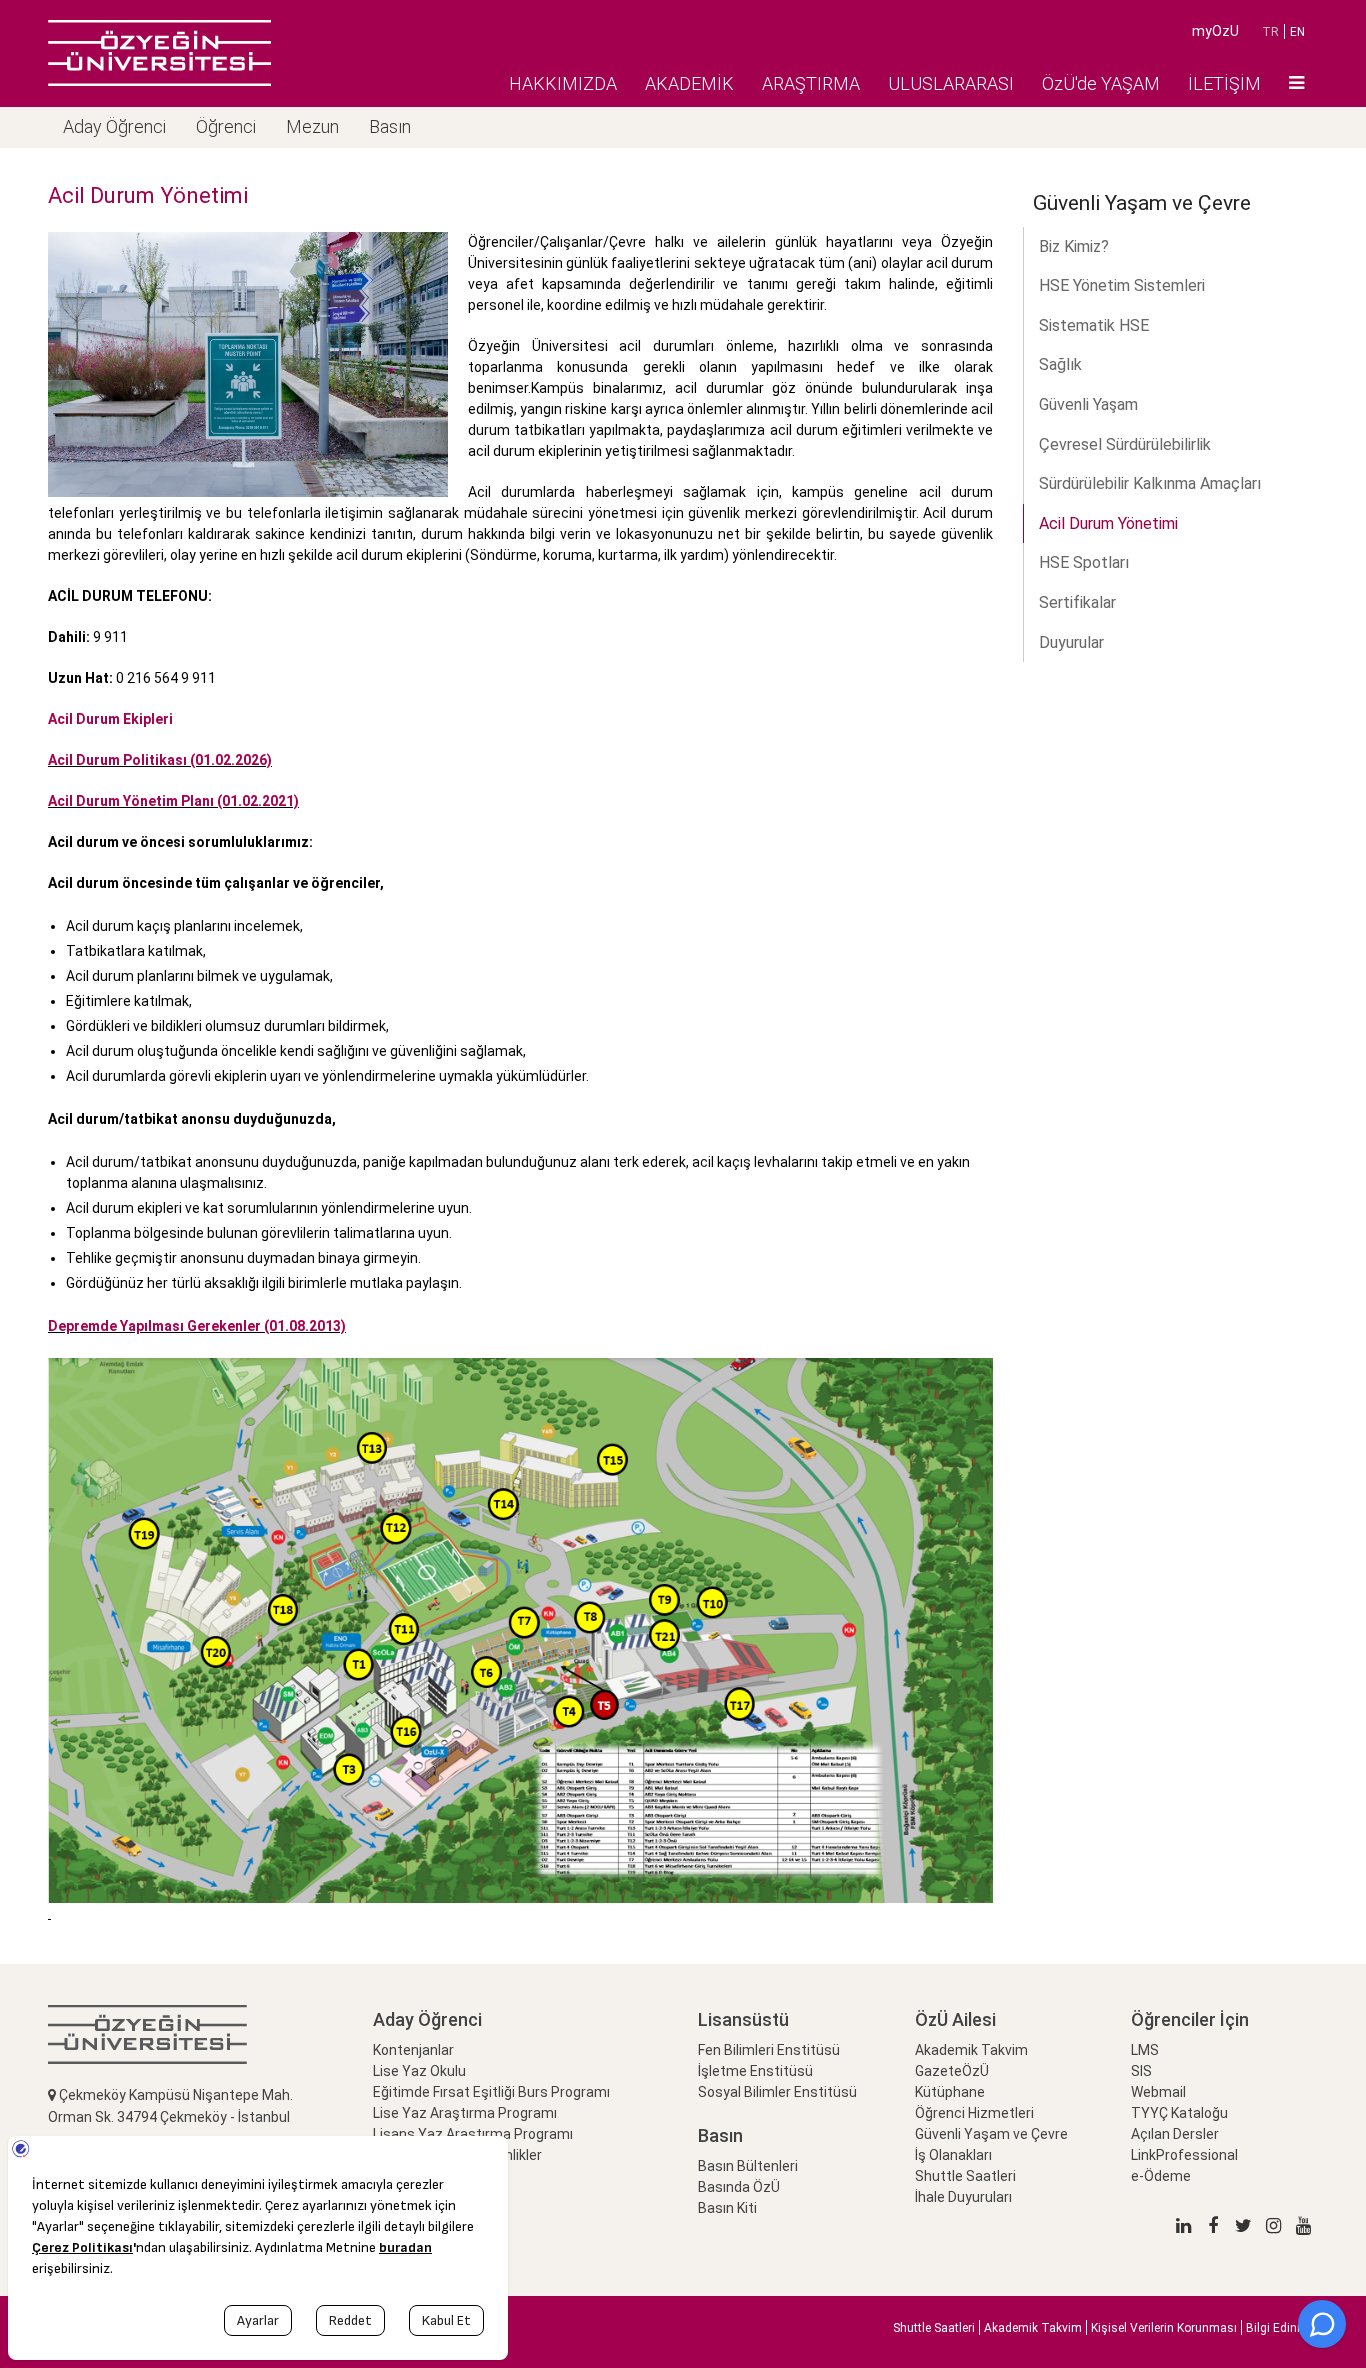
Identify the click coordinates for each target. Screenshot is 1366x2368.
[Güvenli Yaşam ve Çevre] (159, 53)
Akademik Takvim (971, 2050)
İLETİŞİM (1224, 83)
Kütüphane (950, 2092)
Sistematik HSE (1094, 325)
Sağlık (1060, 364)
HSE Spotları (1084, 562)
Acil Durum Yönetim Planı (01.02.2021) (173, 801)
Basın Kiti (727, 2208)
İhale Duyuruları (963, 2197)
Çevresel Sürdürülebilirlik (1125, 444)
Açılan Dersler (1175, 2134)
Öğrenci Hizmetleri (974, 2113)
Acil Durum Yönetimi (1108, 523)
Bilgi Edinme (1280, 2328)
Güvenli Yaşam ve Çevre (991, 2134)
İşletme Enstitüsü (755, 2071)
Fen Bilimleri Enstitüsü (769, 2050)
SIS (1141, 2071)
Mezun (312, 126)
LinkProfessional (1184, 2155)
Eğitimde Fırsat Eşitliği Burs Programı (491, 2092)
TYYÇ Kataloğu (1179, 2113)
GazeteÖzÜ (952, 2071)
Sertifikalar (1077, 602)
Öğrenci (226, 126)
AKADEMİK (689, 83)
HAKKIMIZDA (563, 83)
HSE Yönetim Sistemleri (1122, 285)
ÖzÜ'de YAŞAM (1101, 83)
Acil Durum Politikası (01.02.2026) (160, 760)
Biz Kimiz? (1074, 246)
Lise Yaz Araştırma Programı (465, 2113)
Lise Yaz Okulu (419, 2071)
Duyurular (1071, 642)
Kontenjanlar (413, 2050)
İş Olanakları (953, 2155)
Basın (390, 126)
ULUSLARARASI (951, 83)
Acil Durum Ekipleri (110, 719)
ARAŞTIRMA (811, 83)
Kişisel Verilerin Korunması (1164, 2328)
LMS (1145, 2050)
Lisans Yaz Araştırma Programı (473, 2134)
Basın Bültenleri (748, 2166)
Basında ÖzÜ (739, 2187)
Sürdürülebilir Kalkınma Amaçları (1150, 483)
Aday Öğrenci (114, 126)
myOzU (1215, 31)
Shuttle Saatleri (965, 2176)
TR (1270, 32)
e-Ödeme (1161, 2176)
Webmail (1158, 2092)
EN (1297, 32)
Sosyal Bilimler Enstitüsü (777, 2092)
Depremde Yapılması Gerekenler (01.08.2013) (197, 1326)
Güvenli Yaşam (1088, 404)
